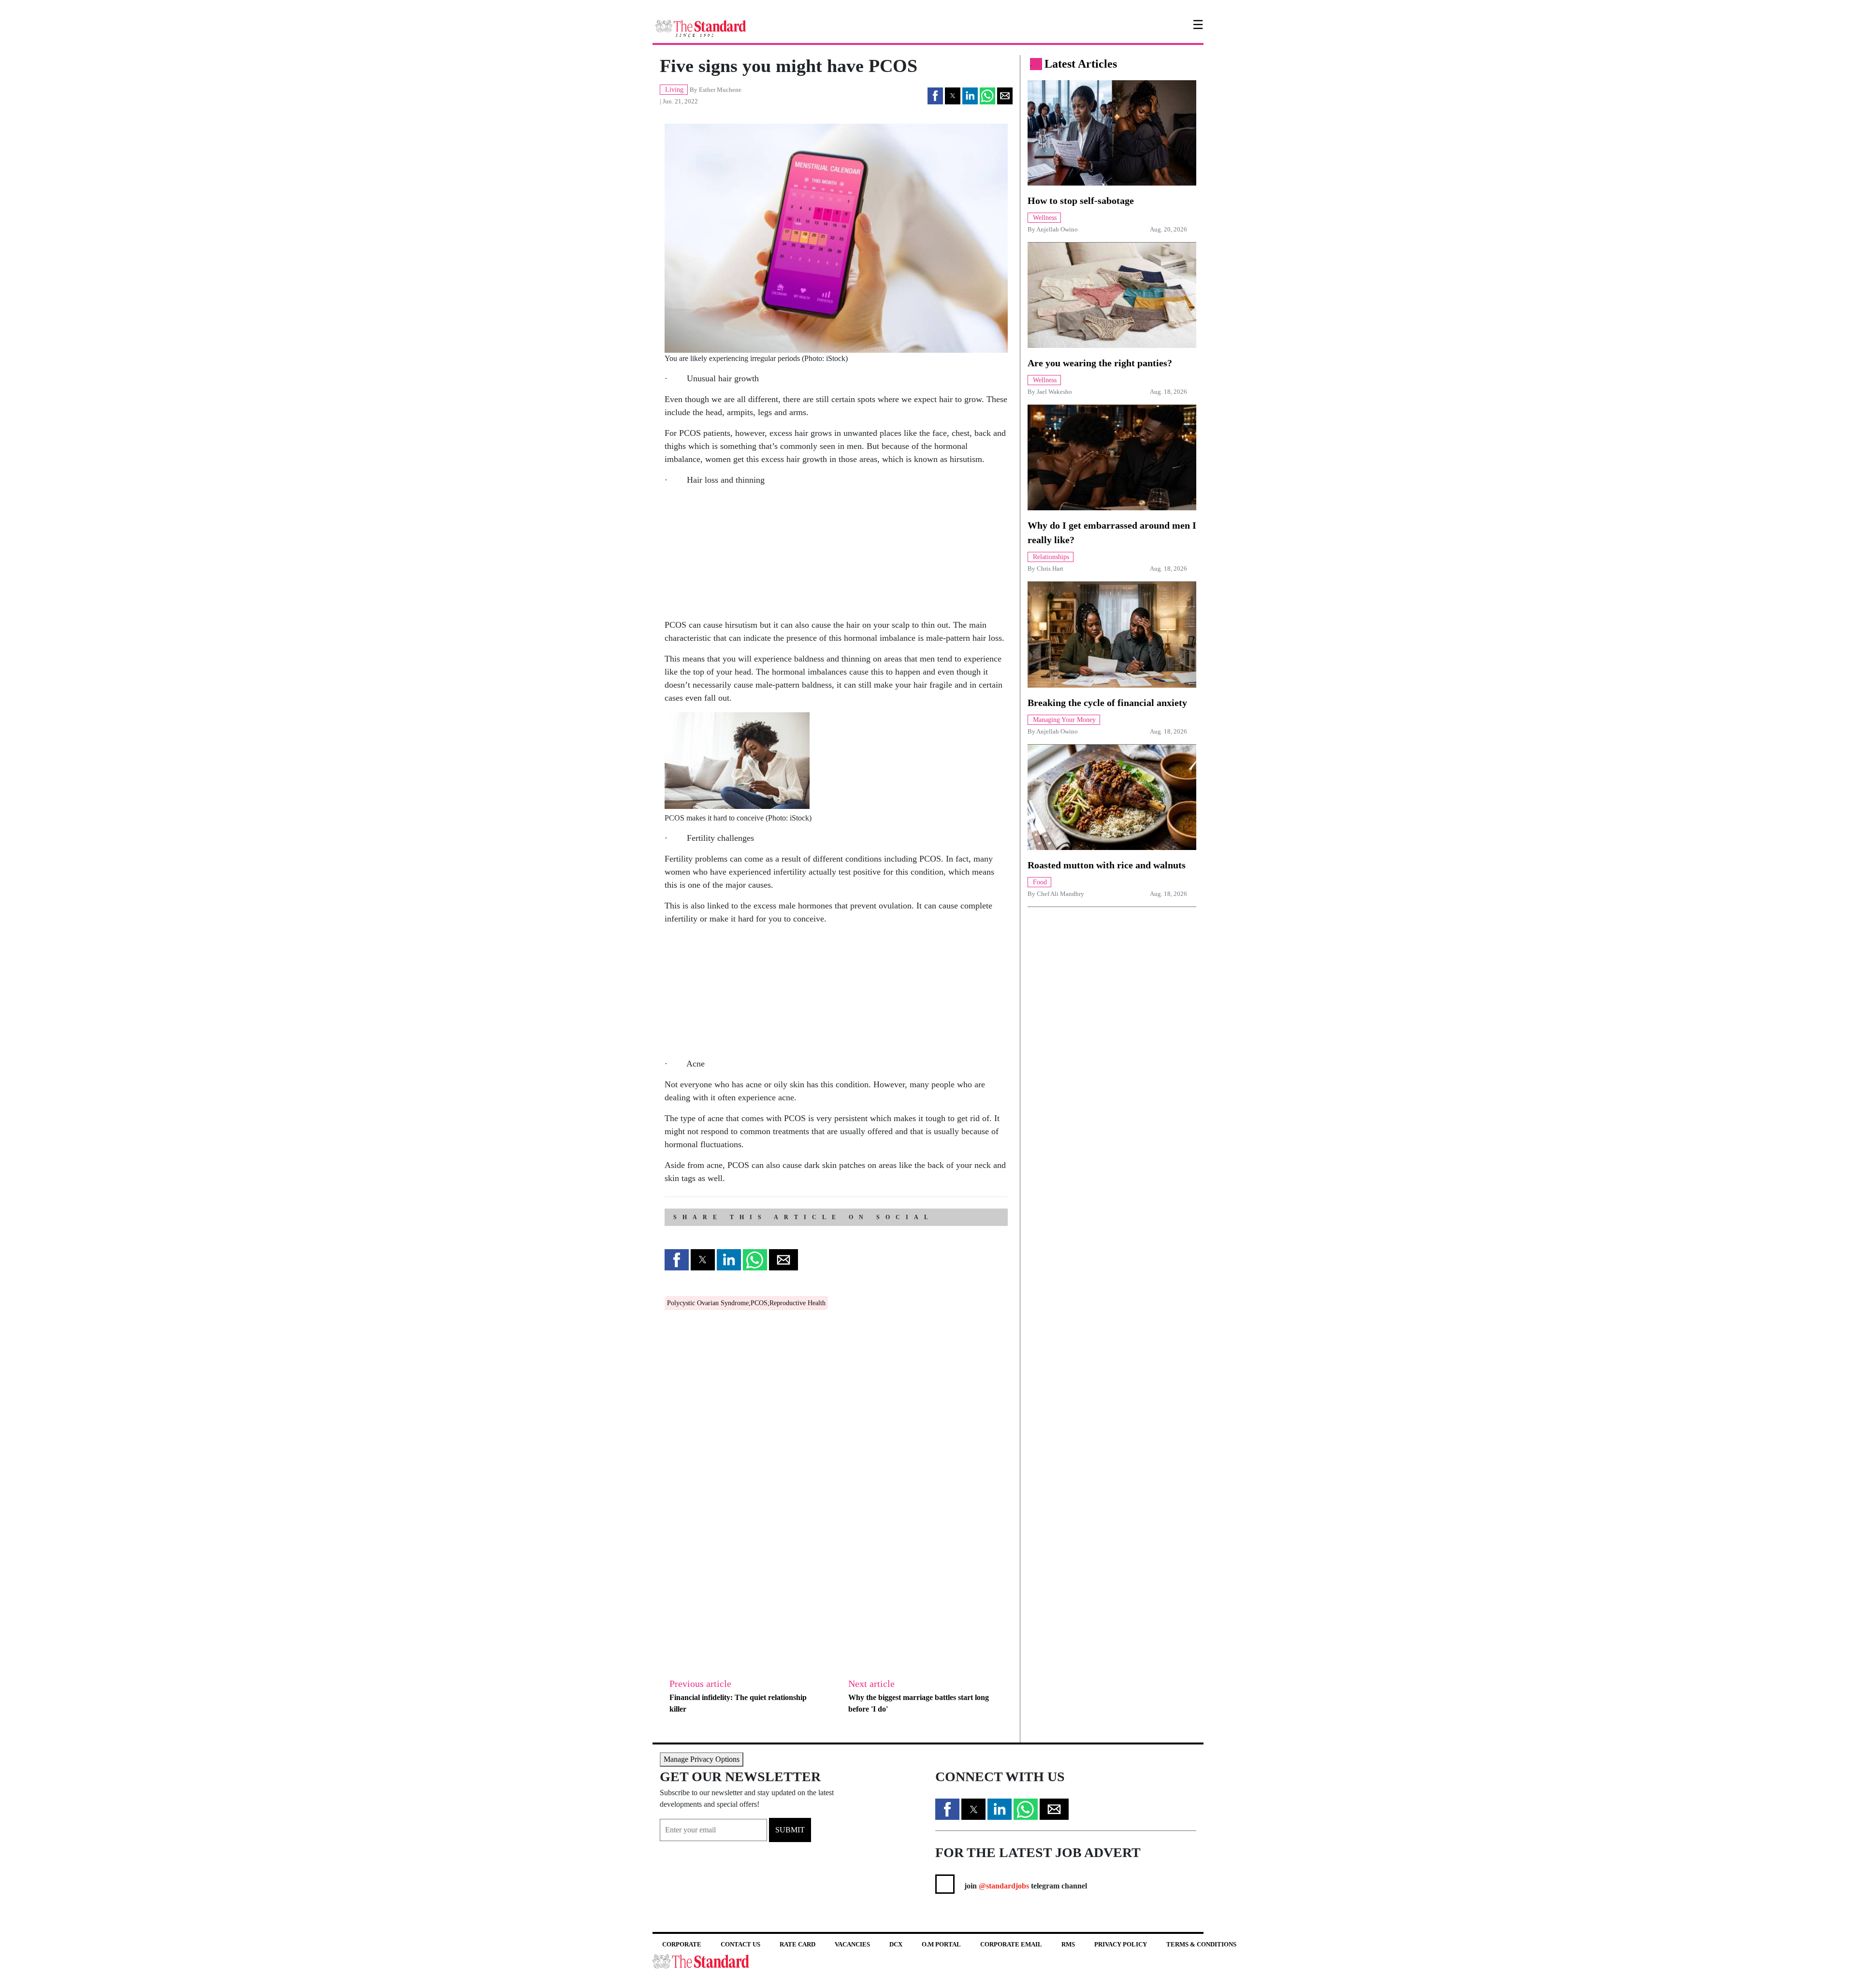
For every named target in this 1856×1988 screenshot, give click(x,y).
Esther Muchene (720, 90)
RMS (1068, 1944)
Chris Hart (1050, 569)
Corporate (682, 1944)
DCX (896, 1944)
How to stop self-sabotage (1081, 201)
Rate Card (797, 1944)
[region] (737, 555)
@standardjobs (1003, 1886)
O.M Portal (941, 1944)
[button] (935, 96)
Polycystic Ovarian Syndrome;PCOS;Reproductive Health (746, 1303)
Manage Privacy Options (702, 1759)
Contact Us (740, 1944)
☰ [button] (1198, 25)
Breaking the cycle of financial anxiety (1107, 703)
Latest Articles (1081, 64)
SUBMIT (790, 1830)
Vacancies (852, 1944)
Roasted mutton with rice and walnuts (1107, 865)
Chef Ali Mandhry (1060, 894)
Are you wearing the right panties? (1100, 363)
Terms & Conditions (1201, 1944)
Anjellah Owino (1057, 230)
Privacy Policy (1121, 1944)
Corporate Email (1011, 1944)
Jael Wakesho (1054, 392)
